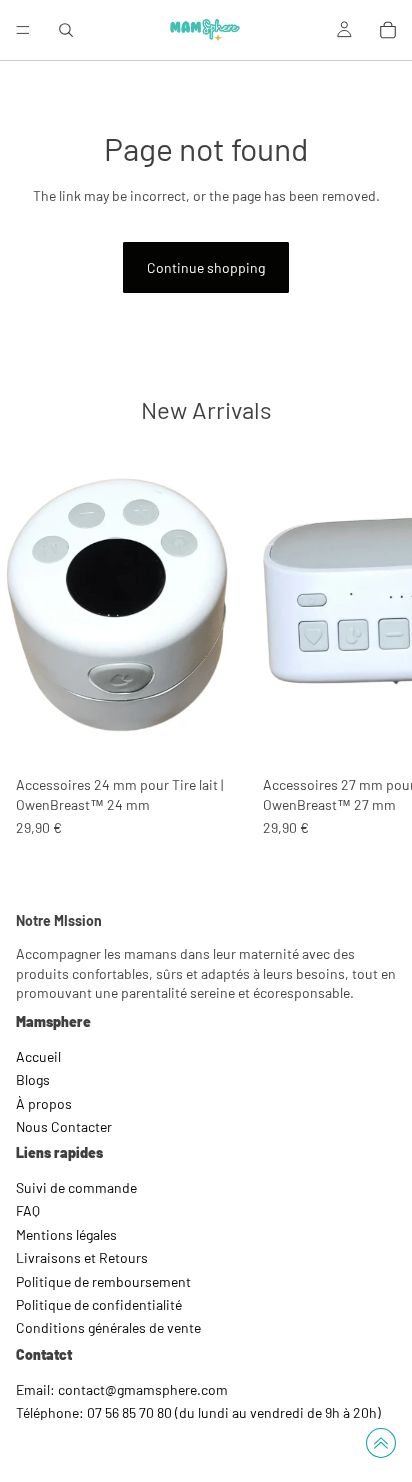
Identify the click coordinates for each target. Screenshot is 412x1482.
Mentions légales (66, 1234)
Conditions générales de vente (108, 1328)
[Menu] (23, 30)
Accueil (38, 1056)
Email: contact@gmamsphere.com (122, 1389)
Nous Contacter (64, 1126)
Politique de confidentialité (99, 1304)
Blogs (33, 1079)
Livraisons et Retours (82, 1258)
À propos (44, 1103)
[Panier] (388, 30)
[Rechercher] (66, 30)
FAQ (28, 1211)
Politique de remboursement (103, 1281)
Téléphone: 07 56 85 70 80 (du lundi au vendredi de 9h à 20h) (198, 1412)
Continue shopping (206, 267)
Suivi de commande (76, 1187)
